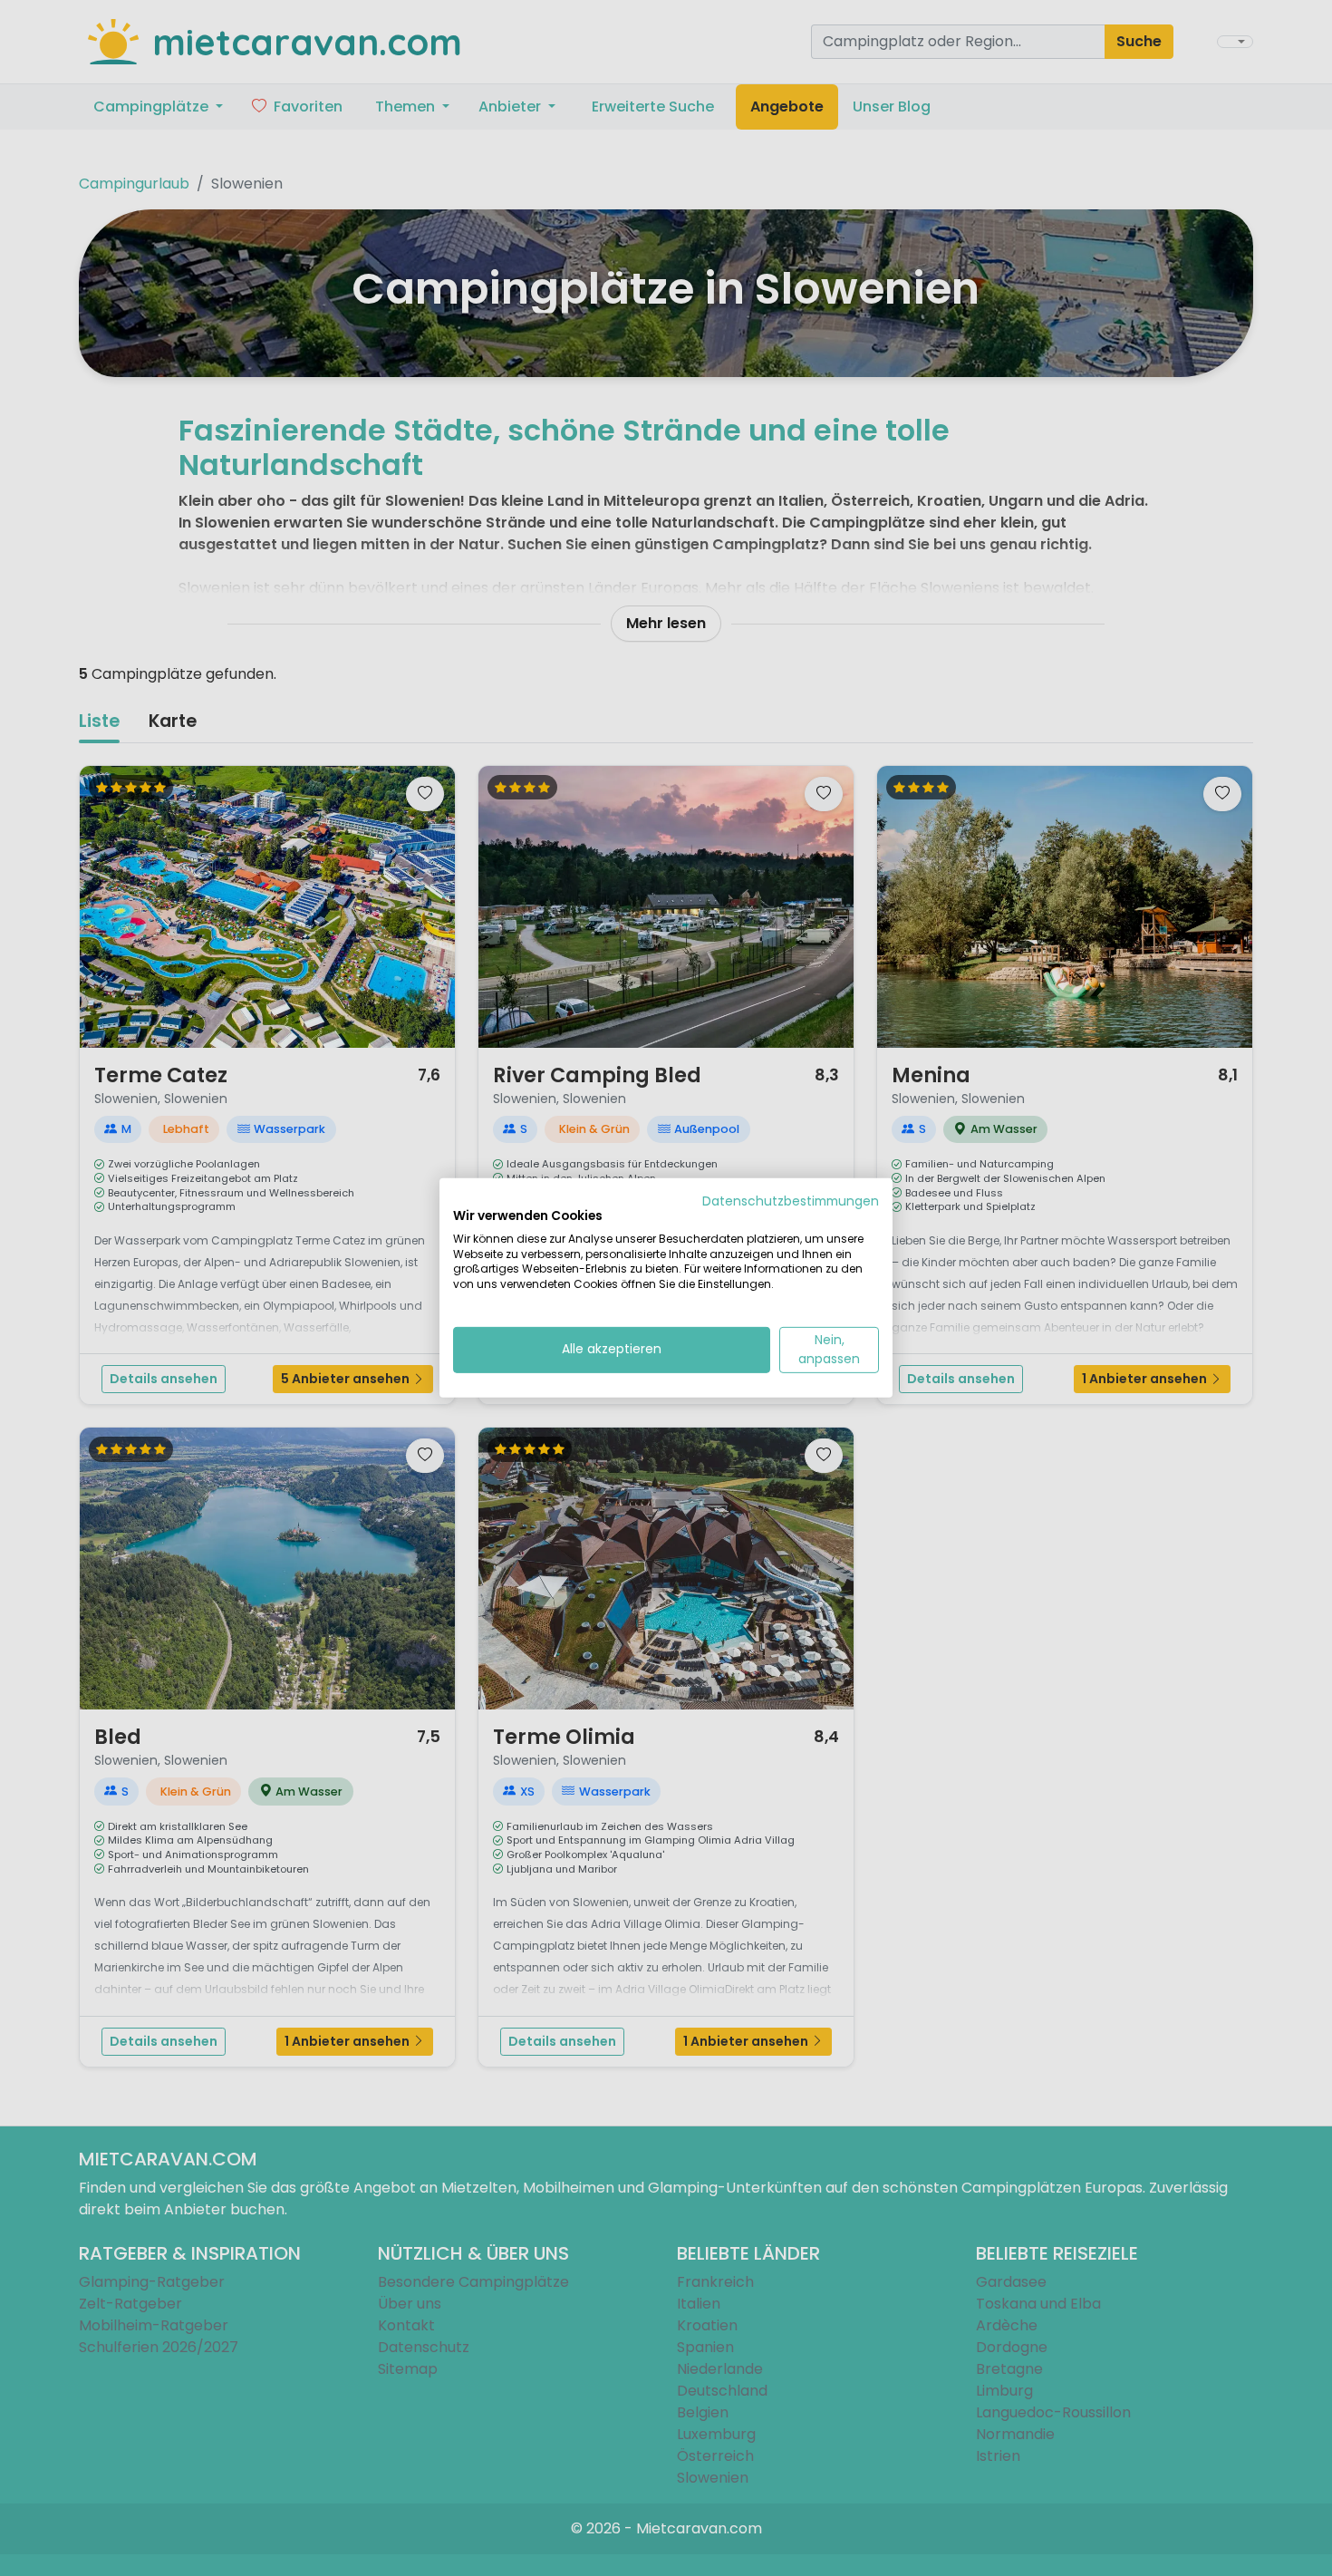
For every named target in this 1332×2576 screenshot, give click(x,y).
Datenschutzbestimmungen (791, 1201)
